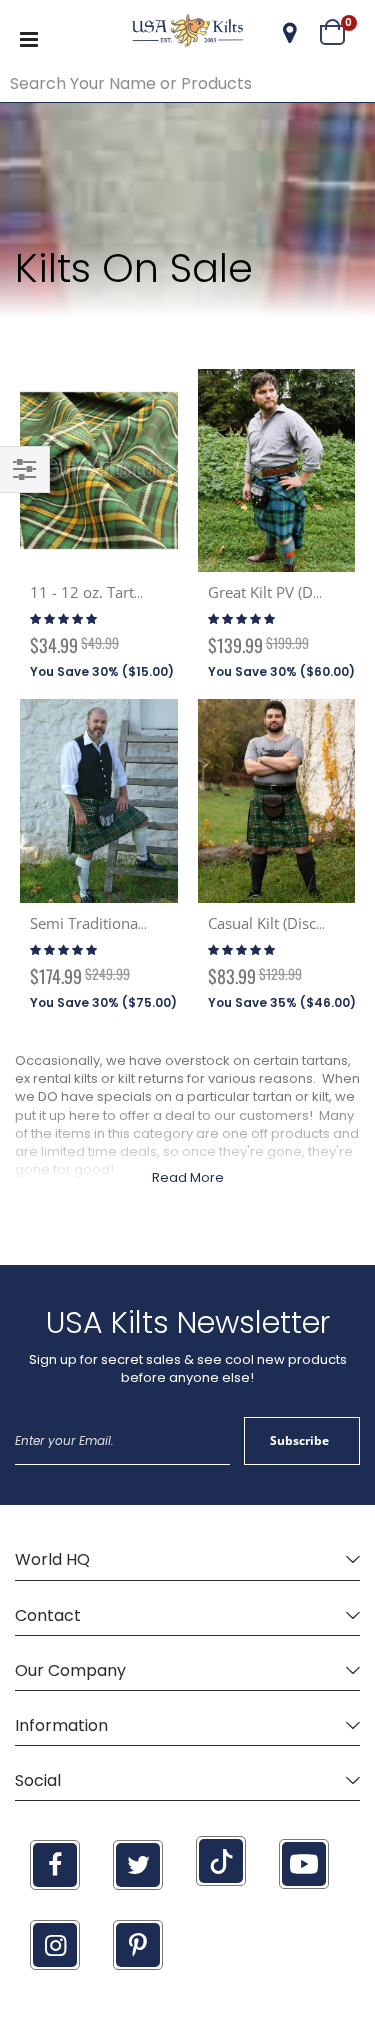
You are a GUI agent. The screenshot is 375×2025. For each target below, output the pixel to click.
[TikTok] (221, 1861)
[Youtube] (304, 1864)
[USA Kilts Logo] (188, 33)
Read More (188, 1178)
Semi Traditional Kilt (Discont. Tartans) (160, 923)
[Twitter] (138, 1865)
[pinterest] (138, 1945)
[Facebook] (55, 1865)
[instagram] (55, 1945)
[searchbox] (187, 84)
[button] (290, 33)
